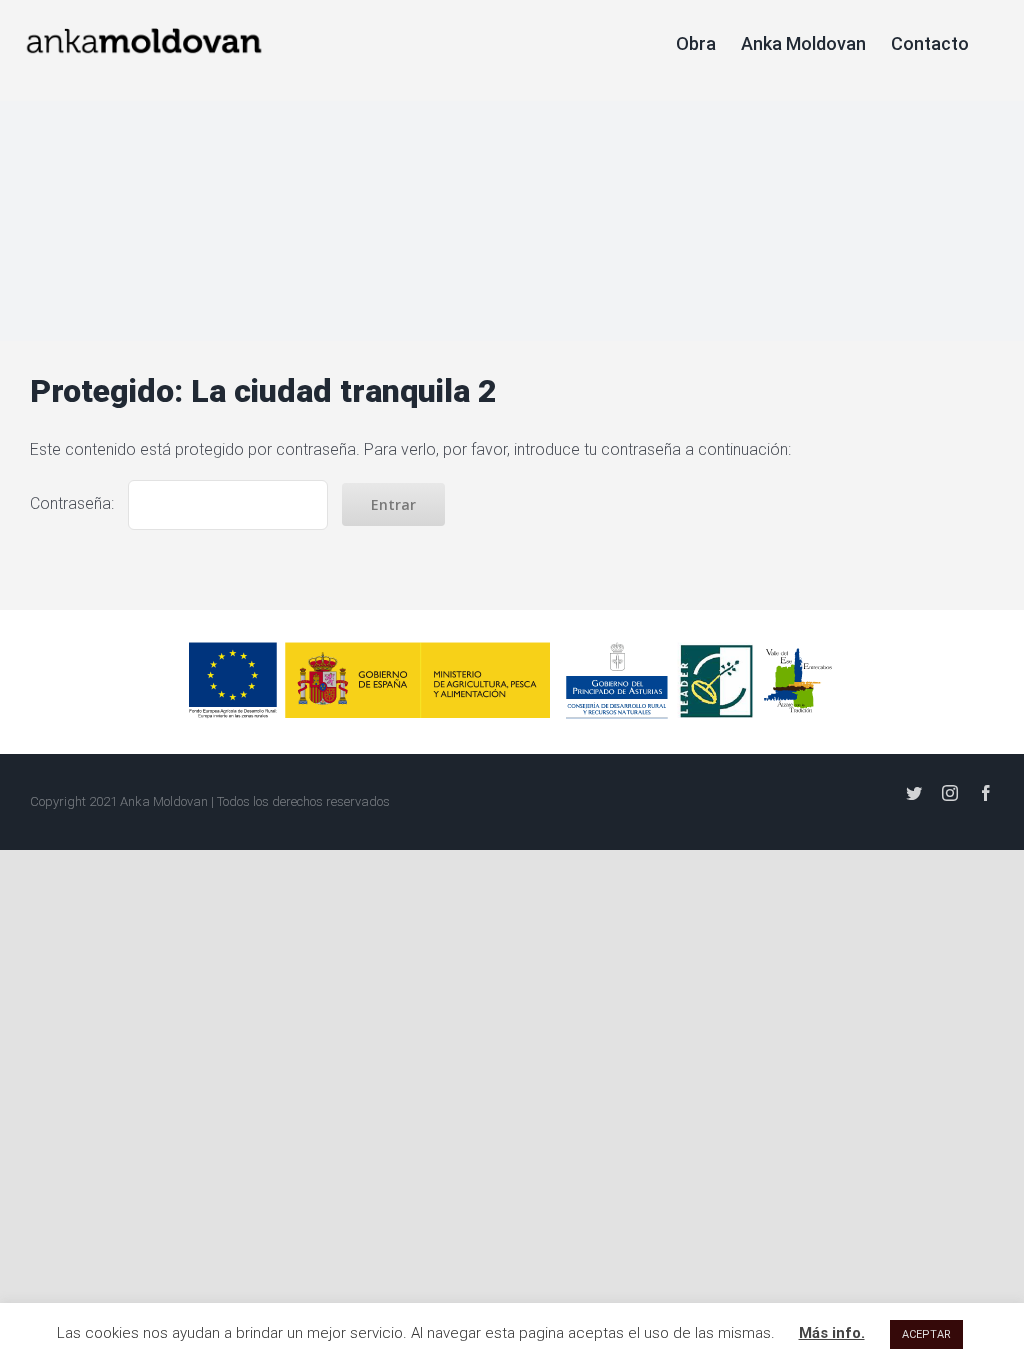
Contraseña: (74, 503)
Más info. (832, 1333)
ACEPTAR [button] (926, 1334)
